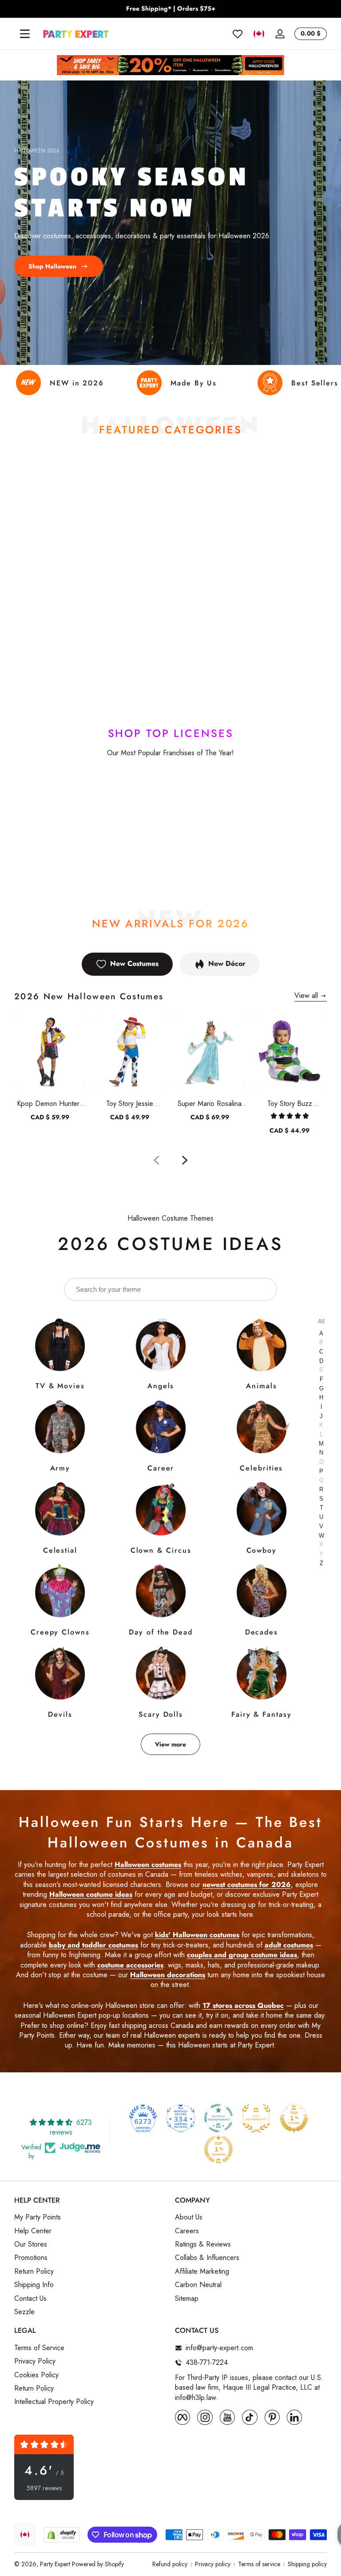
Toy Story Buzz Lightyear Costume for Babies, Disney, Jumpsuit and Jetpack (290, 1104)
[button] (259, 34)
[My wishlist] (238, 34)
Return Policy (34, 2272)
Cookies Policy (36, 2375)
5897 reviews (44, 2488)
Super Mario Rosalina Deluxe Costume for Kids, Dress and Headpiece (210, 1104)
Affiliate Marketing (202, 2272)
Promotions (31, 2258)
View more (170, 1744)
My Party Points (38, 2217)
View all (306, 996)
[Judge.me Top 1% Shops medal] (294, 2118)
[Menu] (25, 34)
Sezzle (24, 2312)
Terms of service (259, 2564)
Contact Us (30, 2299)
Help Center (33, 2231)
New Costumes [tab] (134, 963)
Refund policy (170, 2564)
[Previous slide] (156, 1160)
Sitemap (187, 2299)
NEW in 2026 (77, 383)
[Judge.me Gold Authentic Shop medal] (256, 2118)
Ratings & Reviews (203, 2244)
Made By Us (194, 383)
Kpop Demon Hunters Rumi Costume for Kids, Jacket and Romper (50, 1104)
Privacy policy (213, 2564)
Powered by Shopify (98, 2564)
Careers (187, 2231)
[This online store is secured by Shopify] (62, 2535)
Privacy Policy (35, 2361)
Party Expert (55, 2564)
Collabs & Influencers (207, 2258)
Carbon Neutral (198, 2285)
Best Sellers (315, 383)
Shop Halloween (52, 266)
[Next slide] (185, 1160)
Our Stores (31, 2244)
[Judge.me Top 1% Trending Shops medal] (218, 2149)
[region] (170, 9)
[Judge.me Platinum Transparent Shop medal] (218, 2118)
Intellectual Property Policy (54, 2402)
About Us (189, 2217)
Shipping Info (34, 2285)
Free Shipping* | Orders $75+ (171, 9)
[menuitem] (90, 2217)
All (321, 1321)
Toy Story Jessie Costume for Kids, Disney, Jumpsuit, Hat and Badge (130, 1104)
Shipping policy (307, 2564)
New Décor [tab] (227, 963)
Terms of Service (39, 2348)
